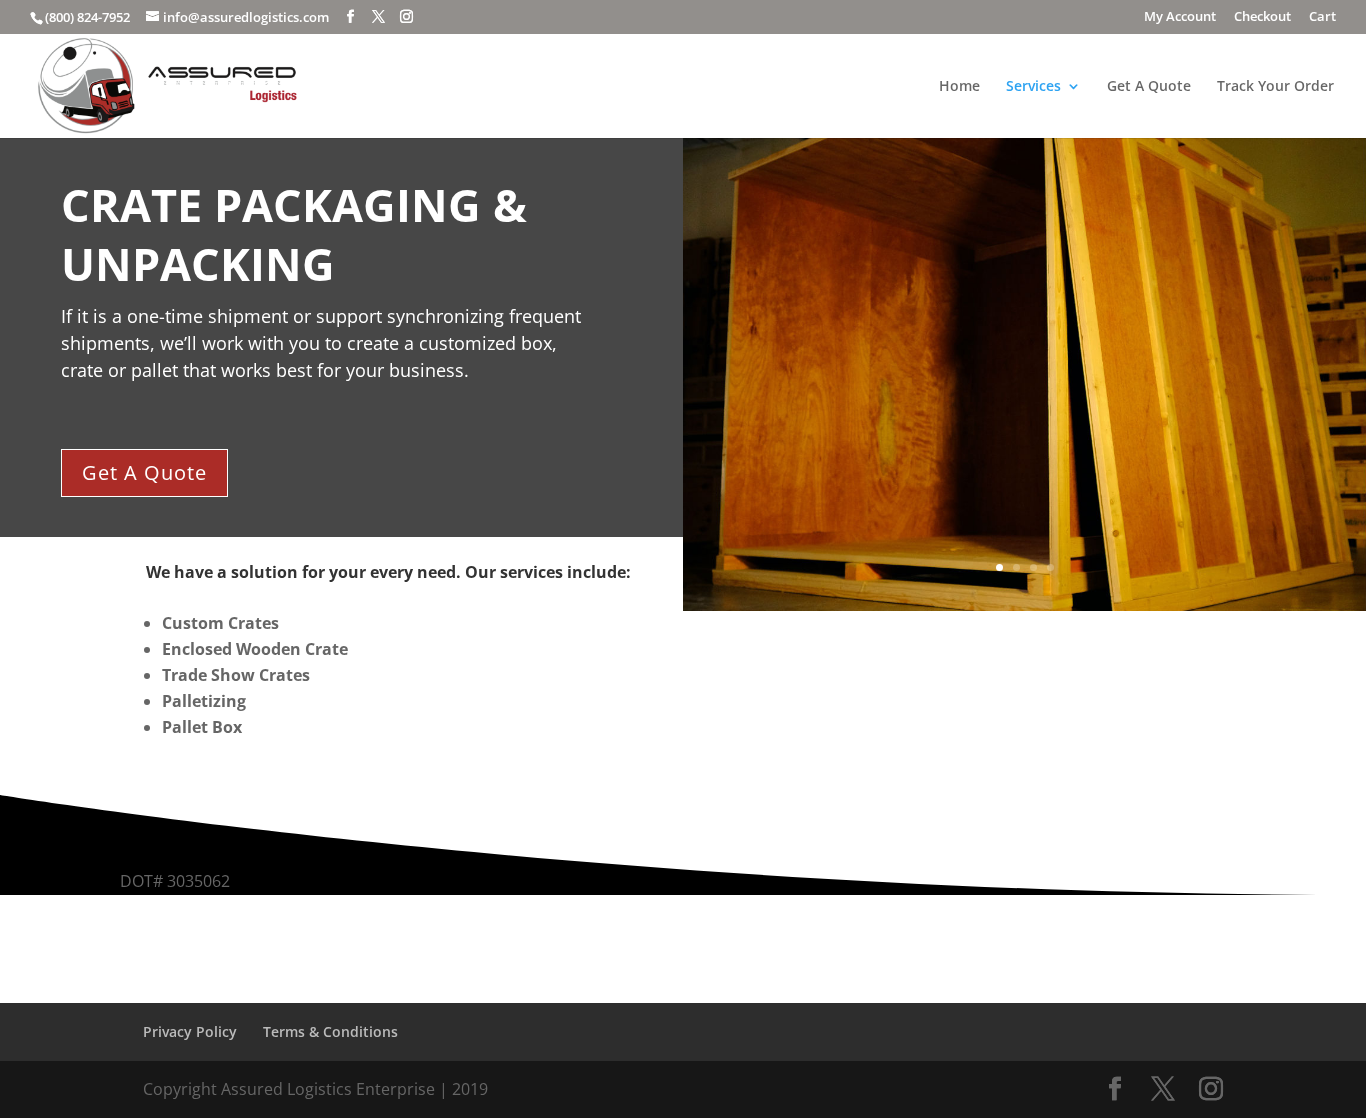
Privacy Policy (190, 1031)
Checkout (1262, 17)
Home (959, 87)
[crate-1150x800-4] (1024, 605)
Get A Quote (1149, 87)
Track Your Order (1275, 87)
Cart (1322, 17)
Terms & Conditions (330, 1031)
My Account (1180, 17)
